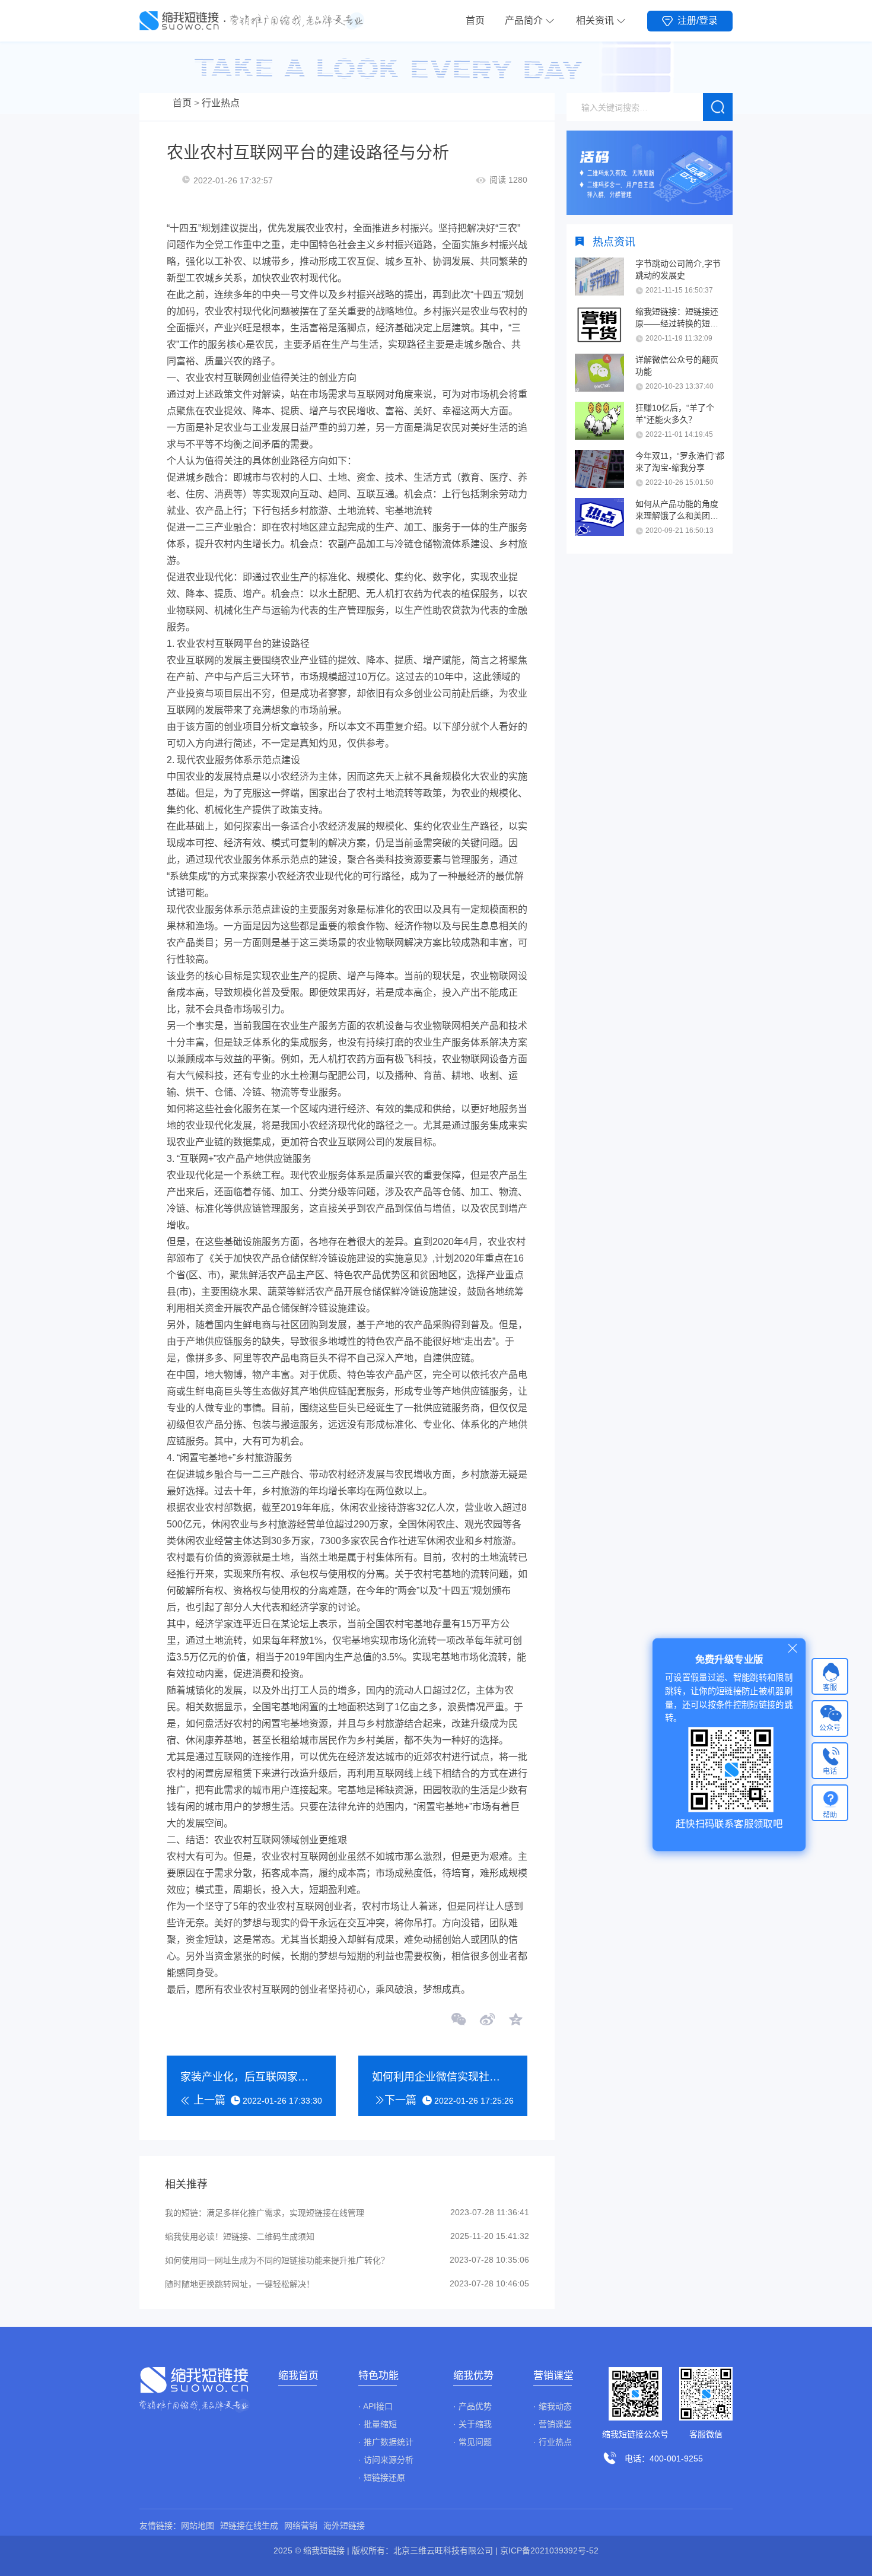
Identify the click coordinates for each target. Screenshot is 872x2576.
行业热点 (221, 103)
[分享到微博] (487, 2021)
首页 (475, 20)
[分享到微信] (459, 2021)
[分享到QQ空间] (515, 2021)
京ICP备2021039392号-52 (549, 2550)
